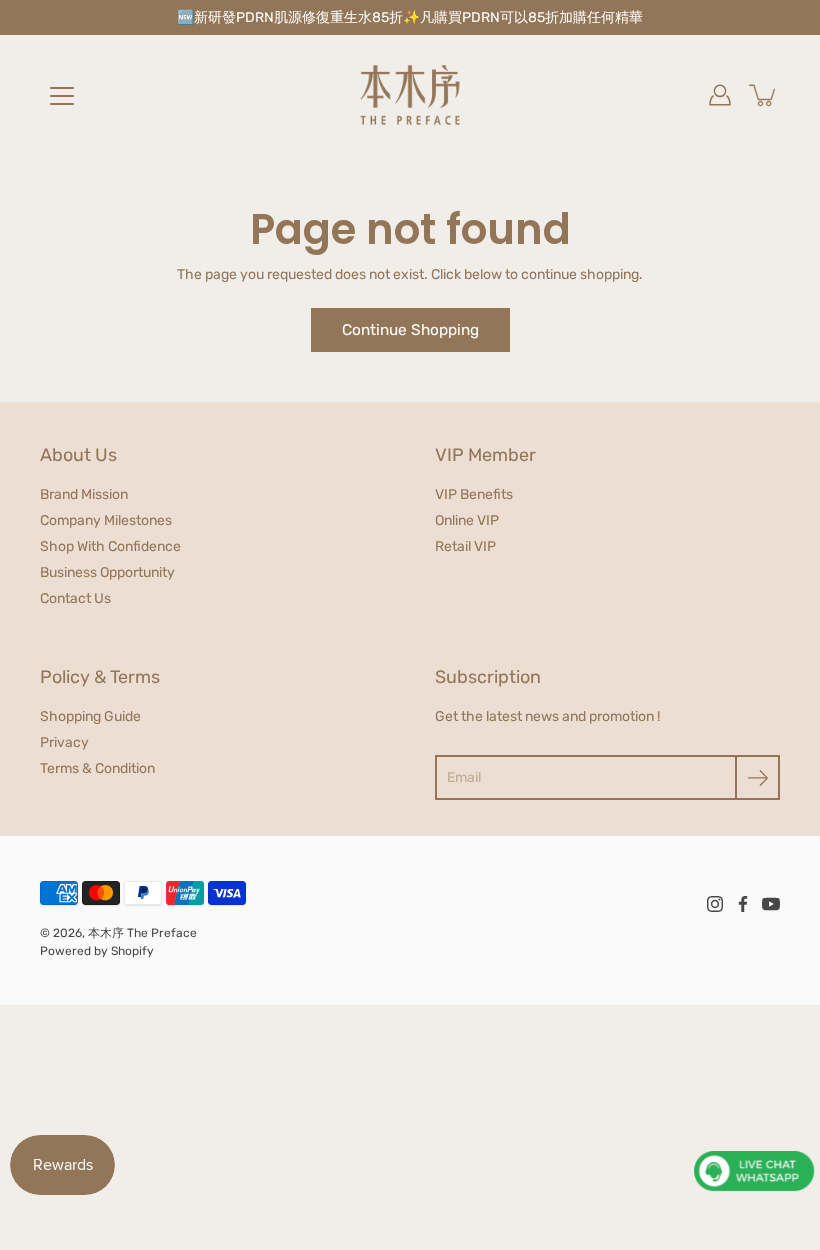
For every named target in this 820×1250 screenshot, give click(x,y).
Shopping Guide (90, 716)
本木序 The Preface (142, 933)
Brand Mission (84, 494)
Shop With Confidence (110, 546)
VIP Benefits (474, 494)
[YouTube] (771, 904)
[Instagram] (715, 904)
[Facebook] (743, 904)
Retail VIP (465, 546)
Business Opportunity (107, 572)
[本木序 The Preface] (410, 95)
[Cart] (764, 95)
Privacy (64, 742)
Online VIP (467, 520)
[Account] (720, 95)
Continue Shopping (410, 330)
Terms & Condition (97, 768)
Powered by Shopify (97, 951)
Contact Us (75, 598)
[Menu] (62, 96)
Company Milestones (106, 520)
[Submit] (757, 777)
